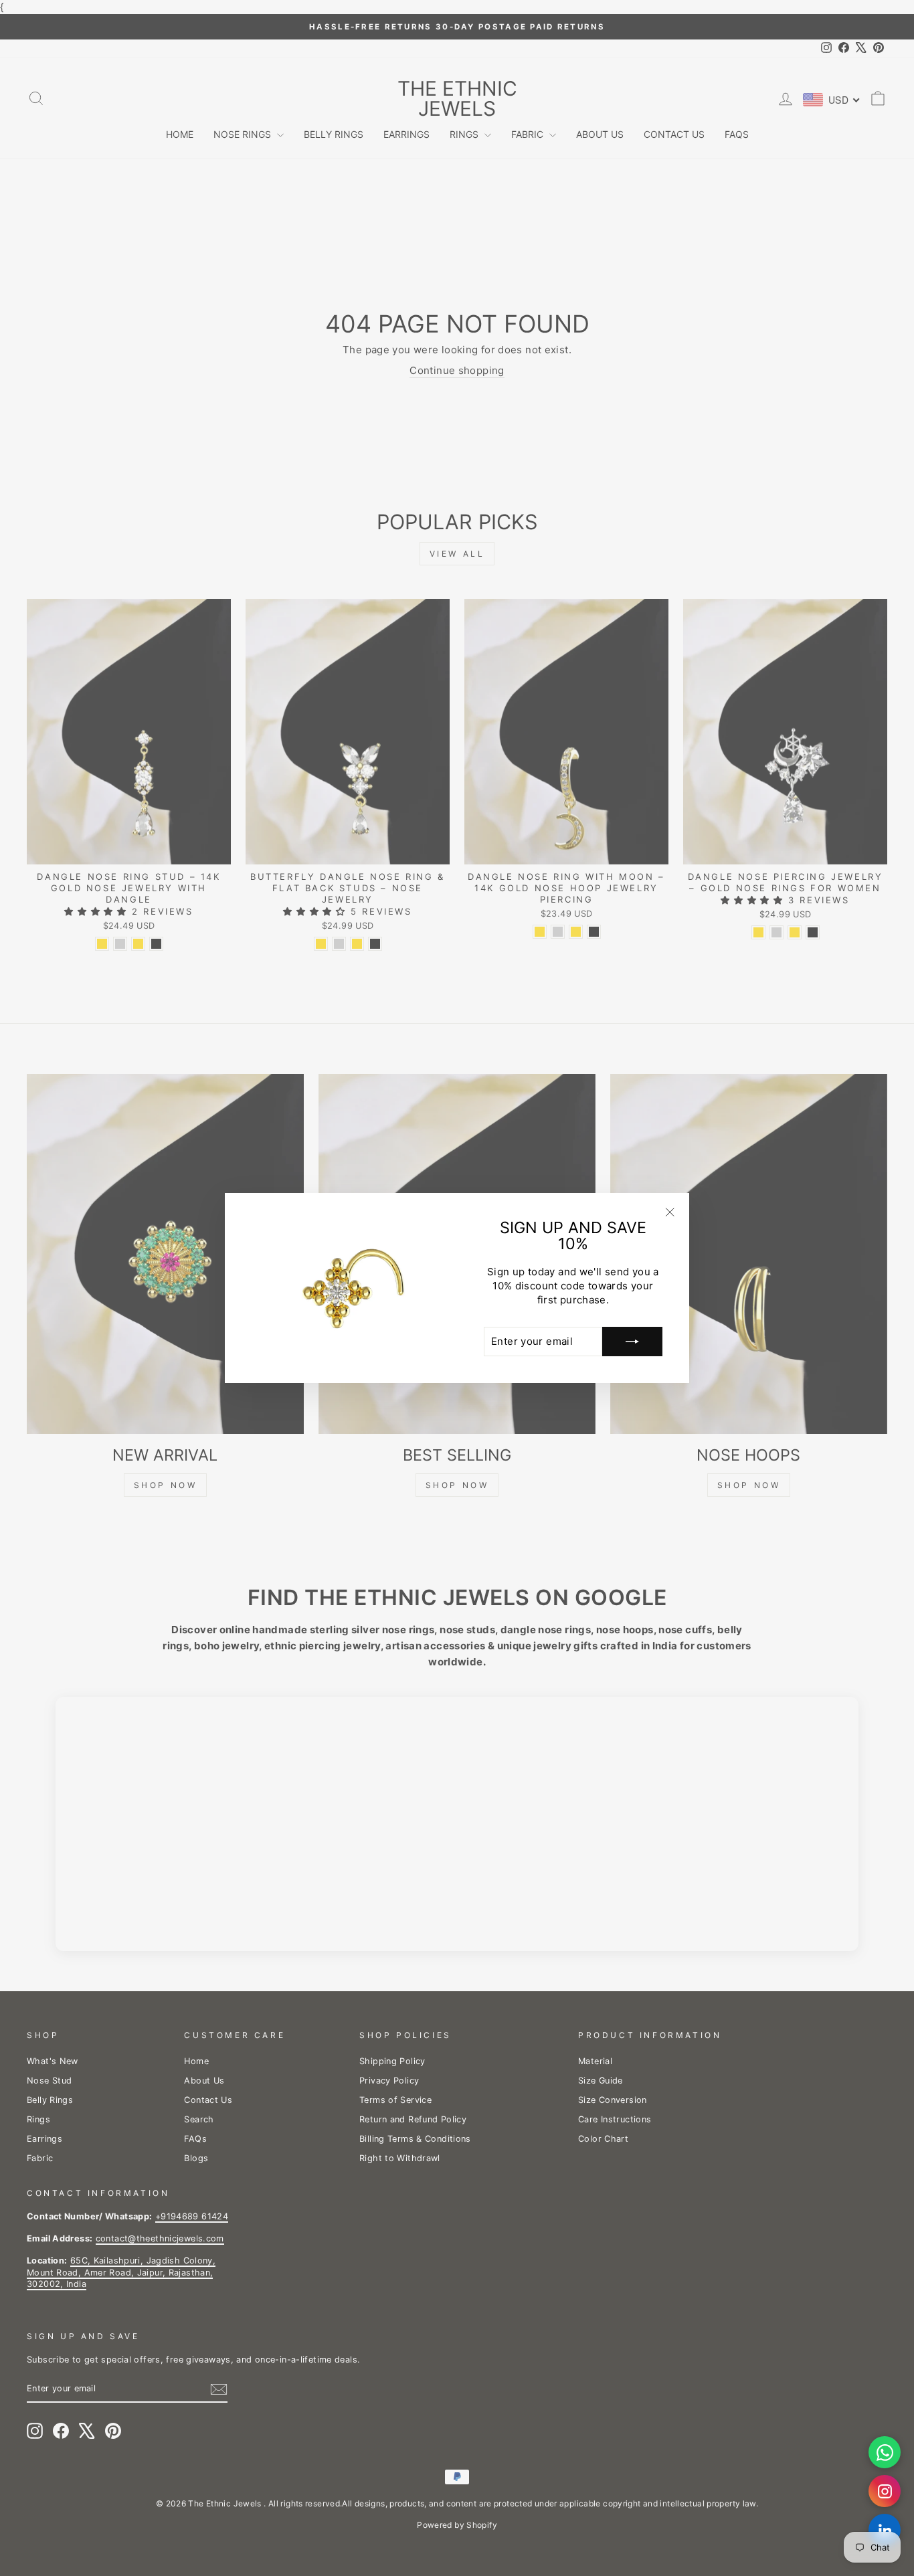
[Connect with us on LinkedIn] (885, 2530)
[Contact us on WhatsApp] (885, 2452)
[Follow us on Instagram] (885, 2491)
